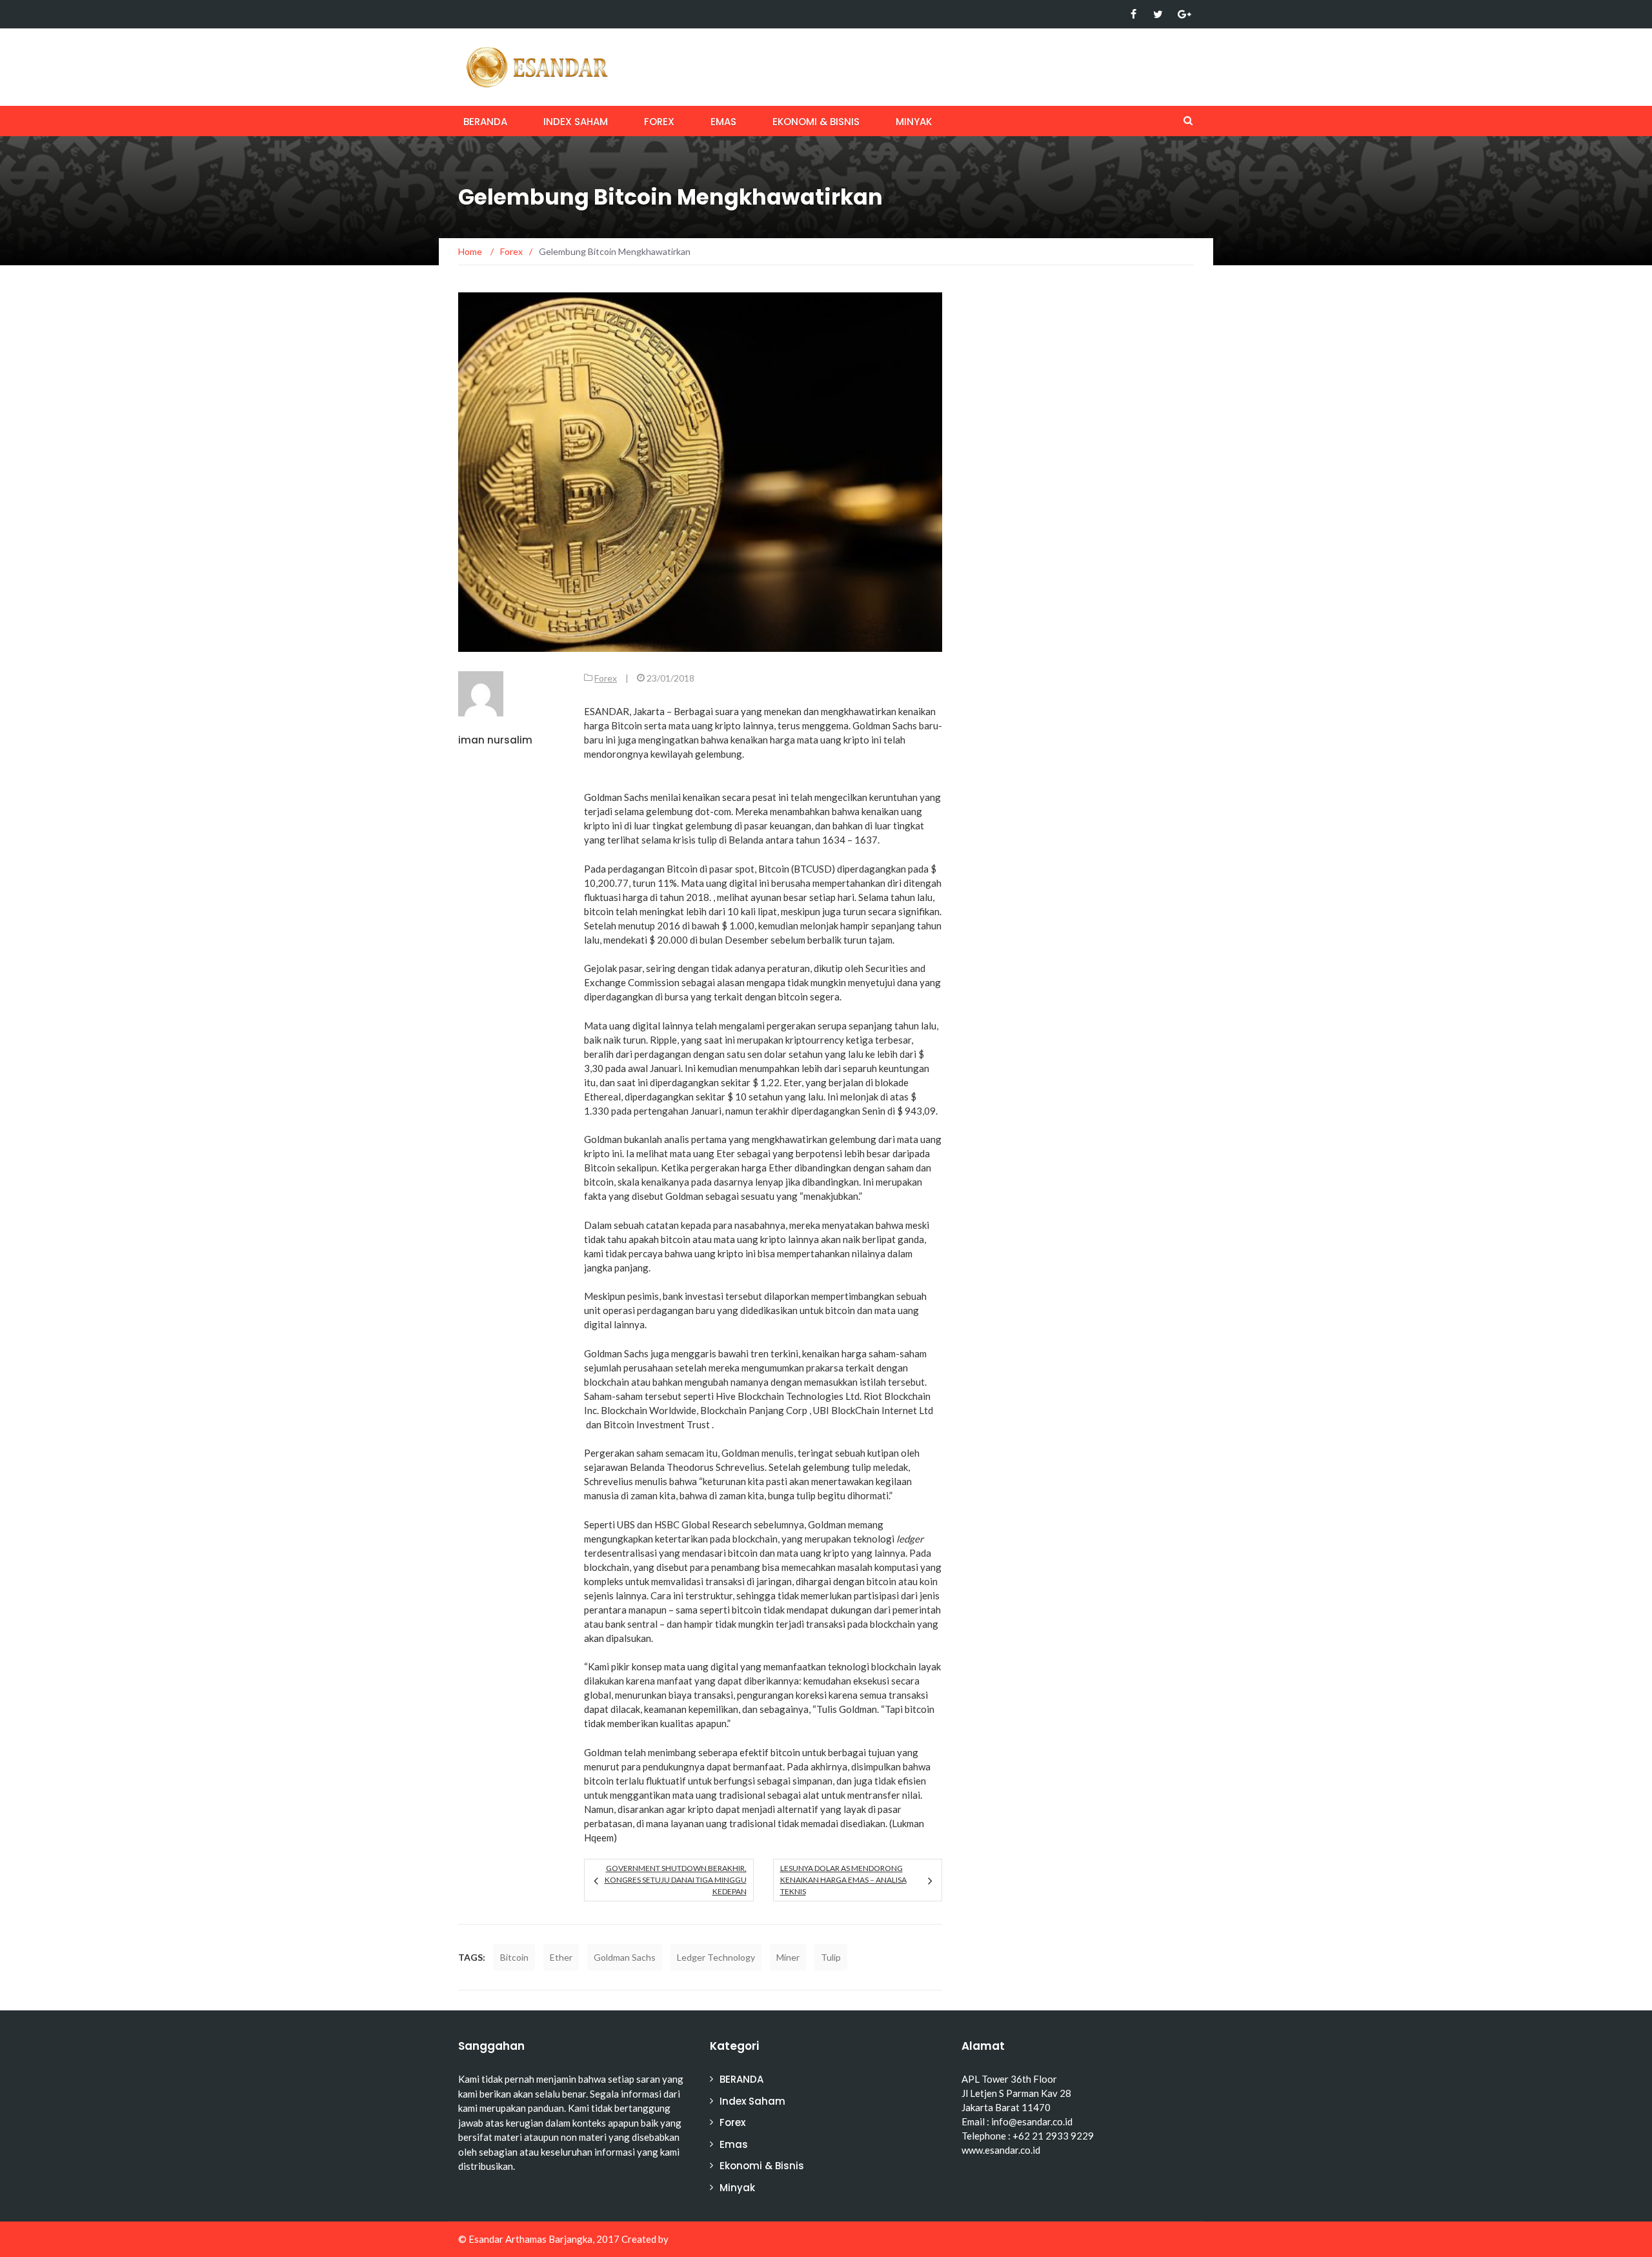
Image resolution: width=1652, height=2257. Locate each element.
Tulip (831, 1957)
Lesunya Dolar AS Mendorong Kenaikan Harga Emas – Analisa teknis (843, 1880)
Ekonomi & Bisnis (816, 122)
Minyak (914, 122)
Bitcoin (514, 1957)
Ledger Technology (716, 1957)
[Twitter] (1158, 14)
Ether (561, 1957)
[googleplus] (1183, 14)
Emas (723, 122)
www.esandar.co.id (1001, 2150)
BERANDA (485, 122)
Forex (659, 122)
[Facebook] (1133, 14)
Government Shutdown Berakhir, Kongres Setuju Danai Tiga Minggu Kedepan (675, 1880)
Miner (788, 1957)
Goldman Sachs (625, 1957)
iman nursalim (495, 740)
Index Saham (576, 122)
